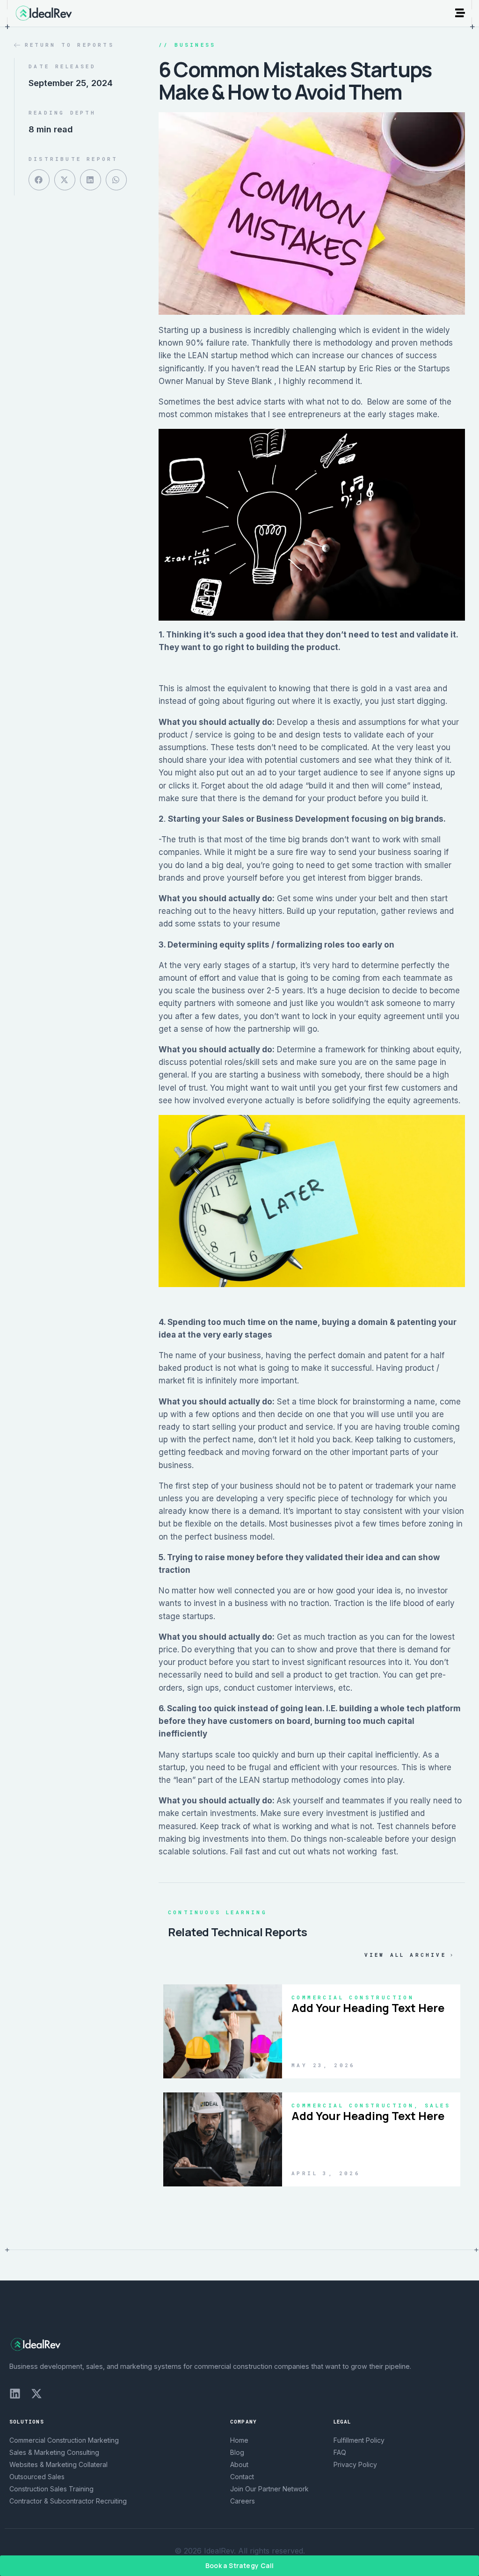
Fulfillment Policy (359, 2440)
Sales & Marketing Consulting (54, 2452)
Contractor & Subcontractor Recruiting (68, 2501)
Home (239, 2440)
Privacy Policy (355, 2464)
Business (195, 45)
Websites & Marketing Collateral (58, 2464)
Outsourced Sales (37, 2477)
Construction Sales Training (51, 2489)
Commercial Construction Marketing (64, 2440)
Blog (237, 2452)
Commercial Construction (353, 1997)
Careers (243, 2501)
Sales (438, 2105)
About (239, 2464)
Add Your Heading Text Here (368, 2008)
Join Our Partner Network (269, 2489)
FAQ (340, 2452)
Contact (242, 2477)
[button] (39, 180)
